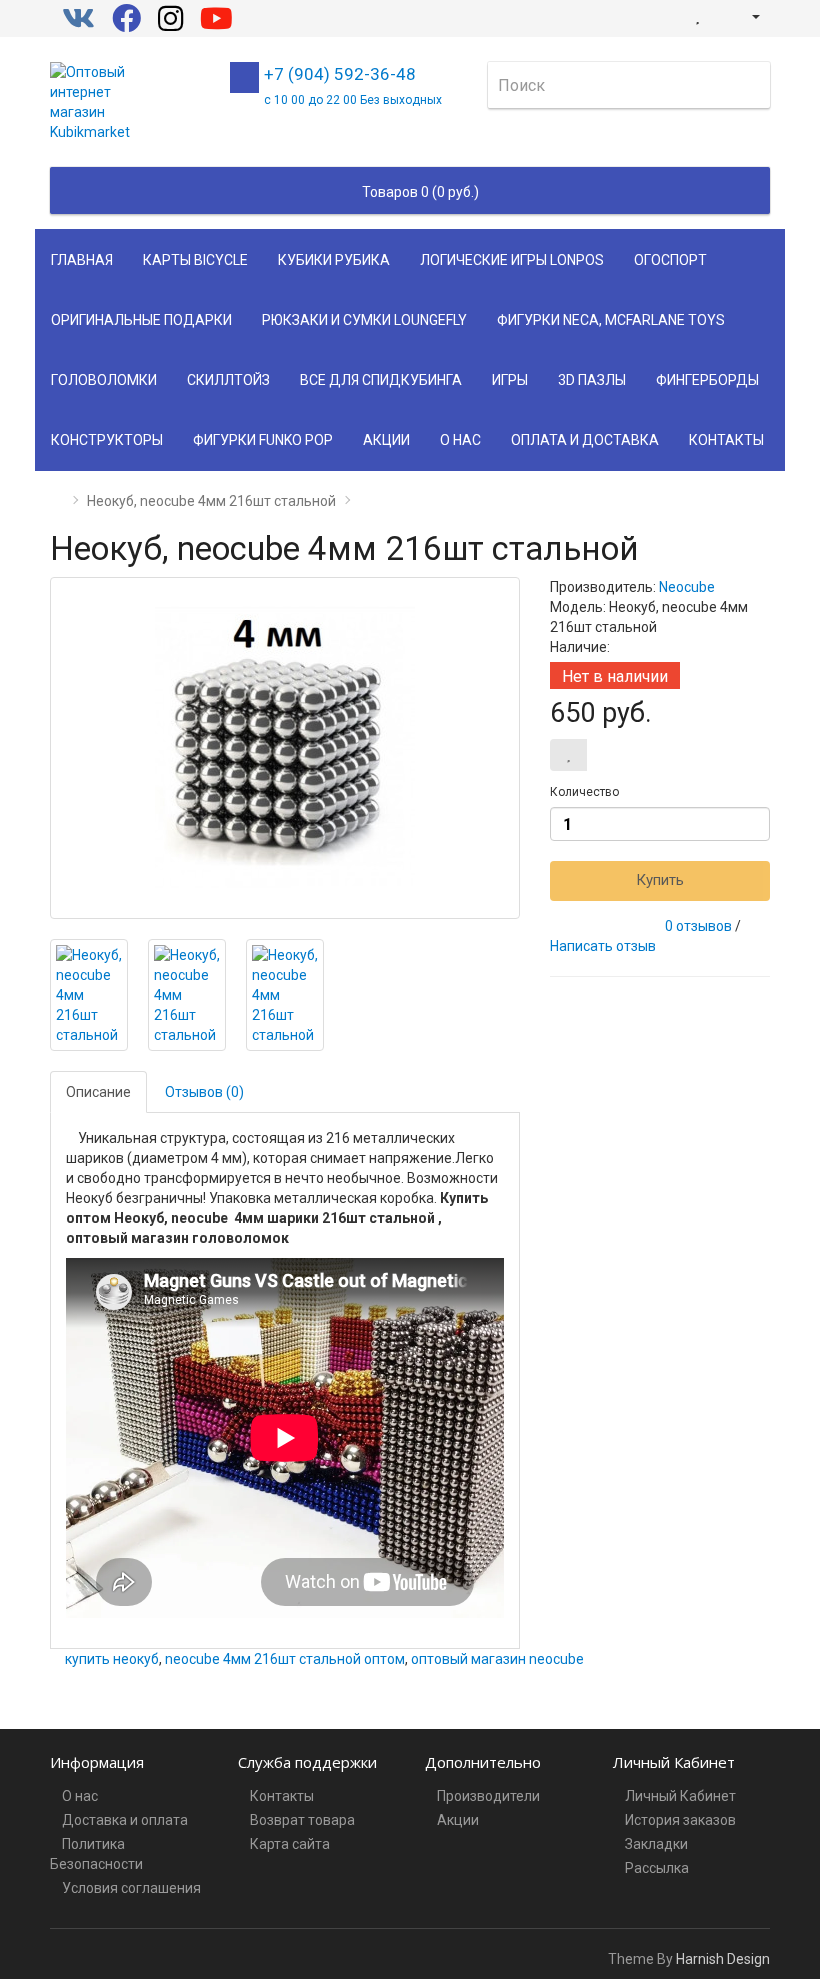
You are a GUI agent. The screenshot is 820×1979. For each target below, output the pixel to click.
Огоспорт (670, 260)
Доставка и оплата (125, 1820)
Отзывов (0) (204, 1092)
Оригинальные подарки (141, 320)
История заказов (680, 1820)
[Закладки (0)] (697, 16)
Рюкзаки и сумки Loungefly (364, 320)
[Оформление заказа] (719, 16)
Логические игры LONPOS (512, 260)
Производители (488, 1796)
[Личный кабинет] (747, 16)
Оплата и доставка (585, 440)
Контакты (726, 440)
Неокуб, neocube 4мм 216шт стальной (211, 501)
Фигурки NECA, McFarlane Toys (611, 320)
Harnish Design (723, 1959)
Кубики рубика (334, 260)
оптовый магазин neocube (497, 1659)
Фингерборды (707, 380)
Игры (510, 380)
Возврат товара (302, 1820)
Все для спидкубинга (381, 380)
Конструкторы (107, 440)
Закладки (656, 1844)
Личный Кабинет (680, 1796)
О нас (460, 440)
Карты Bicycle (195, 260)
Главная (82, 260)
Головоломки (104, 380)
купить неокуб (112, 1659)
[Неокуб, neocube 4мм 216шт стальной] (285, 748)
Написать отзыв (603, 946)
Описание (98, 1092)
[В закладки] (568, 755)
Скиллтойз (228, 380)
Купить (660, 880)
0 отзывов (698, 926)
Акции (386, 440)
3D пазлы (592, 380)
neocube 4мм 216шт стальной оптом (285, 1659)
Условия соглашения (131, 1888)
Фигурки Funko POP (263, 440)
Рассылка (657, 1868)
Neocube (687, 587)
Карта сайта (290, 1844)
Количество (584, 792)
